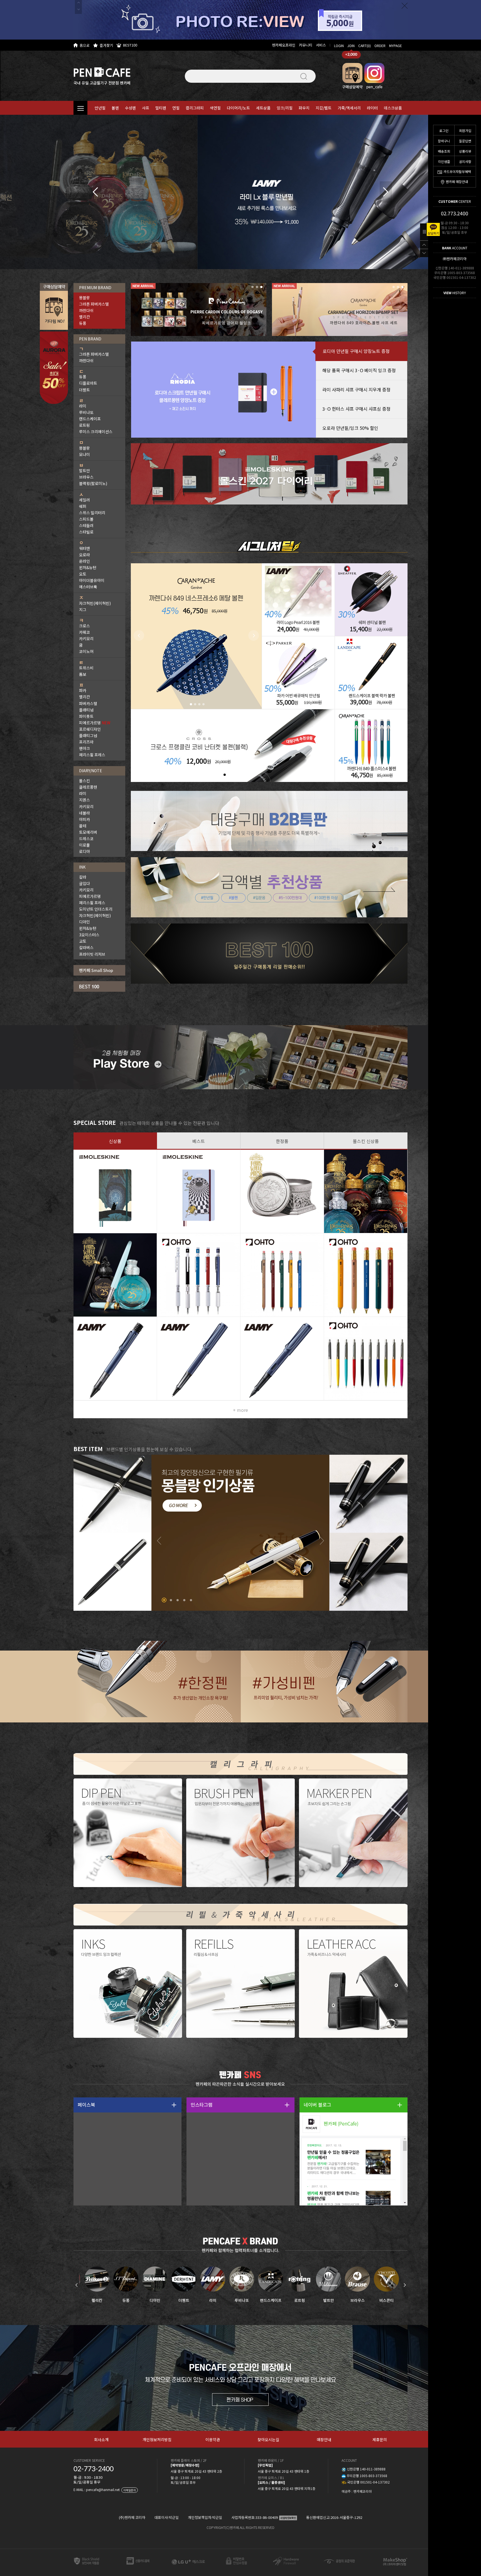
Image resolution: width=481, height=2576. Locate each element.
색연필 (215, 108)
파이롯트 (86, 716)
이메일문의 (130, 2490)
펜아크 (84, 748)
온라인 (84, 561)
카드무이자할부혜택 (457, 171)
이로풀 (84, 845)
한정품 (282, 1141)
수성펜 (130, 108)
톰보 (83, 674)
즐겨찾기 (106, 45)
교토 (83, 941)
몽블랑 (84, 298)
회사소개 (101, 2439)
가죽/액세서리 (349, 108)
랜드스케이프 (90, 419)
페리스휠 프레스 (92, 755)
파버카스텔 (88, 703)
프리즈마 (86, 742)
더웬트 (84, 390)
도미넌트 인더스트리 (96, 909)
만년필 (100, 108)
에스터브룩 (88, 587)
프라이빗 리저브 (92, 954)
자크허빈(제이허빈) (95, 603)
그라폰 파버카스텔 (94, 304)
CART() (365, 46)
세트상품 (263, 108)
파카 (83, 690)
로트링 (84, 425)
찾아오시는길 (268, 2439)
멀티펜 (161, 108)
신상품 (115, 1141)
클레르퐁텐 (88, 787)
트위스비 (86, 668)
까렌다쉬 (86, 310)
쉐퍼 (83, 506)
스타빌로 (86, 532)
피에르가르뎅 (95, 723)
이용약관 (213, 2439)
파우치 (304, 108)
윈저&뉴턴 (88, 567)
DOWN (424, 253)
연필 (176, 108)
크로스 (84, 626)
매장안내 (324, 2439)
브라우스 (86, 477)
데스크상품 (393, 108)
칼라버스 (86, 947)
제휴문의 (380, 2439)
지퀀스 (84, 800)
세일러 (84, 500)
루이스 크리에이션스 (96, 432)
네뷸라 (84, 813)
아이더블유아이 (92, 580)
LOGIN (339, 46)
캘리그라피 (195, 108)
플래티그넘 (88, 735)
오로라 (84, 555)
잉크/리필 (285, 108)
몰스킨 (84, 781)
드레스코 (86, 839)
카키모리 (86, 638)
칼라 (83, 877)
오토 (83, 574)
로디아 (84, 851)
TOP (424, 245)
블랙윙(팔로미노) (93, 483)
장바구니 (444, 141)
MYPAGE (396, 46)
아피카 (84, 819)
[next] (386, 192)
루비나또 (86, 412)
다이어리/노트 (238, 108)
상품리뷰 (465, 151)
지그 (83, 610)
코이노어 (86, 651)
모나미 (84, 454)
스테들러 (86, 525)
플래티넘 (86, 710)
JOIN (351, 46)
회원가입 (465, 131)
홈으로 (85, 45)
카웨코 (84, 632)
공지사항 (465, 161)
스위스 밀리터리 (92, 513)
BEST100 (130, 45)
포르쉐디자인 (90, 729)
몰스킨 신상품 (366, 1141)
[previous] (95, 192)
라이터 (372, 108)
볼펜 (115, 108)
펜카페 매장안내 (457, 181)
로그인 (444, 131)
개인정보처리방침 (157, 2439)
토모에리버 (88, 832)
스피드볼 (86, 519)
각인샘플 (444, 161)
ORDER (380, 46)
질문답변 (465, 141)
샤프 (146, 108)
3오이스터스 (89, 935)
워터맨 (84, 548)
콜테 (83, 826)
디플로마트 (88, 383)
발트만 (84, 471)
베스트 (199, 1141)
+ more (240, 1410)
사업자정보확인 (288, 2518)
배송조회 (444, 151)
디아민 (84, 922)
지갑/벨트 (324, 108)
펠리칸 (84, 317)
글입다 (84, 883)
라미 (83, 406)
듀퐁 (83, 323)
